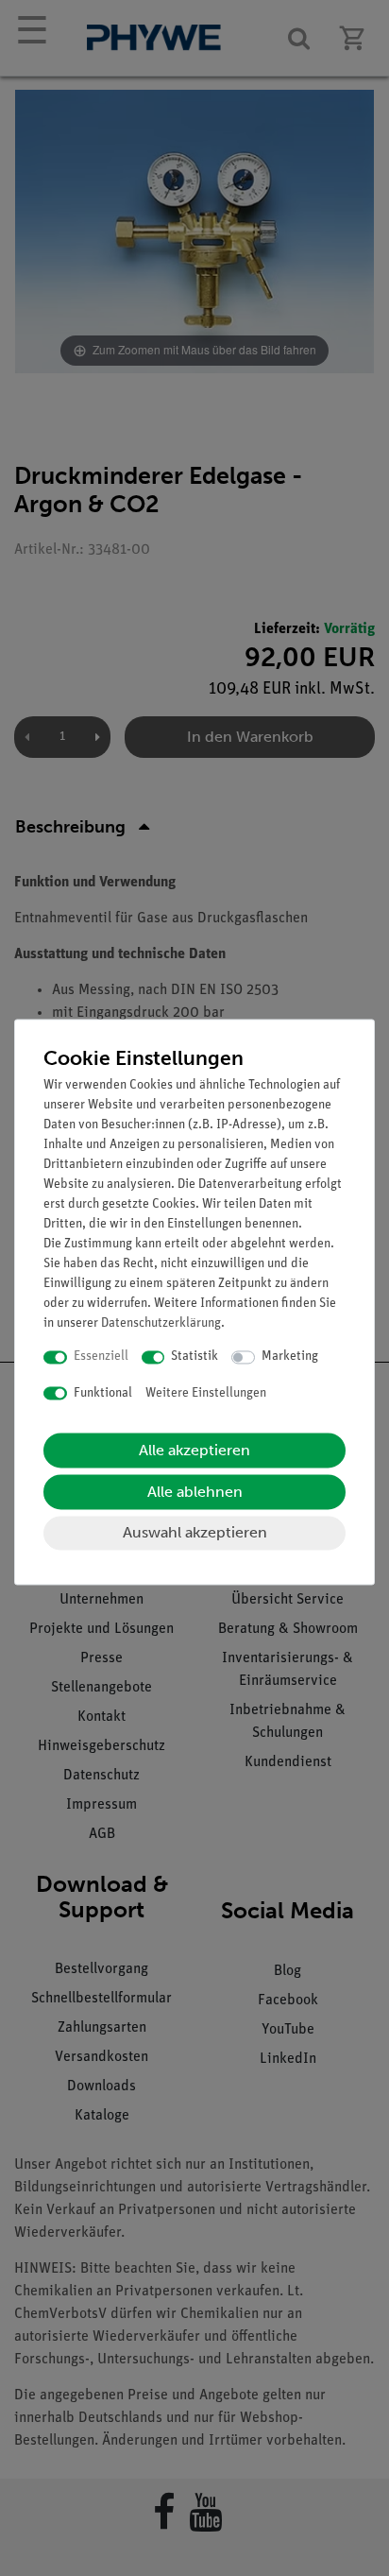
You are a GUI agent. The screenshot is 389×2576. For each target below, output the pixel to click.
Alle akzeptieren (194, 1451)
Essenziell (101, 1357)
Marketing (290, 1357)
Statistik (194, 1357)
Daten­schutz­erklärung (161, 1324)
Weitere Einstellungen (206, 1393)
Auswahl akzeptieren (195, 1533)
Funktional (103, 1393)
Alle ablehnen (195, 1493)
